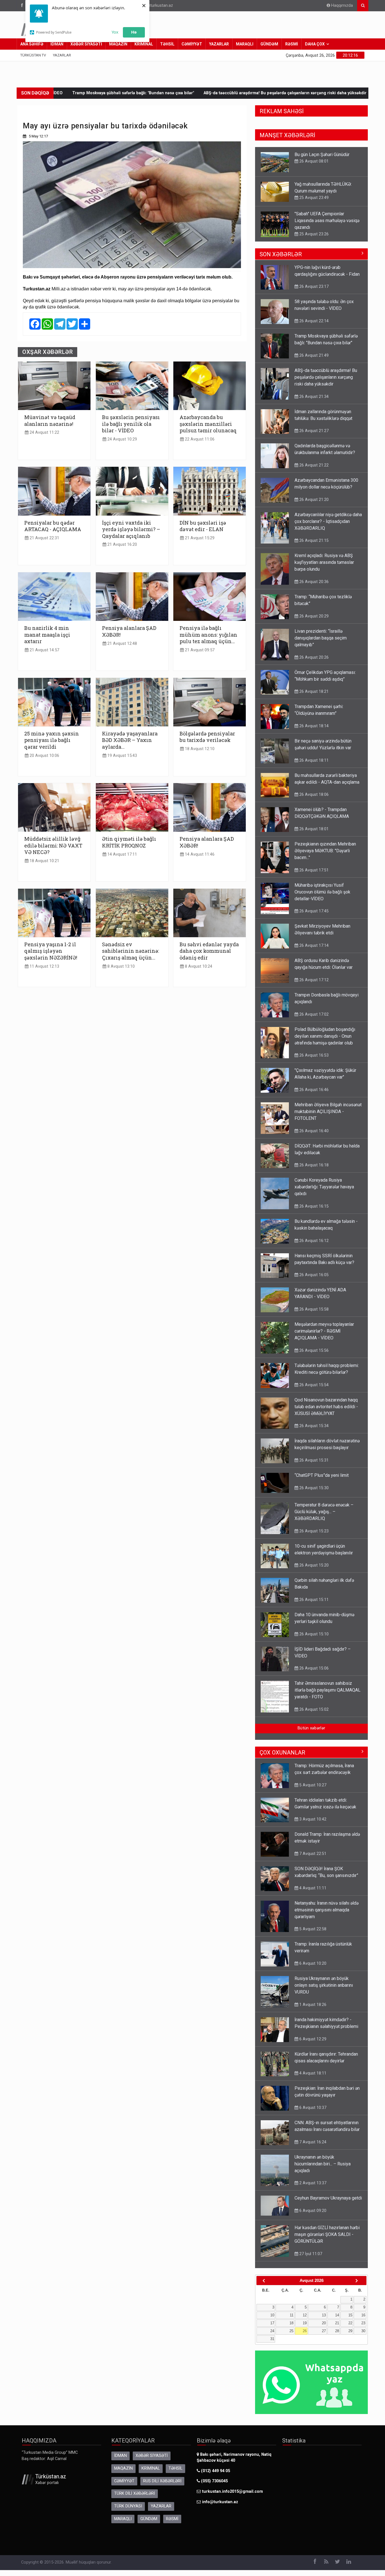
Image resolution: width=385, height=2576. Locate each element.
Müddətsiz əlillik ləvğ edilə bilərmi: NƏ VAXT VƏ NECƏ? (53, 845)
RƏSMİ (292, 44)
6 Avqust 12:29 (312, 2039)
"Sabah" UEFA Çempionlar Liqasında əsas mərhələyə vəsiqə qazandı (327, 191)
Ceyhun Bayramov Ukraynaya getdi (328, 2198)
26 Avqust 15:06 (313, 1668)
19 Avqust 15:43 (122, 756)
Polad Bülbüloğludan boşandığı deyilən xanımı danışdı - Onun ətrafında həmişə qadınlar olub (325, 1036)
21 (337, 2323)
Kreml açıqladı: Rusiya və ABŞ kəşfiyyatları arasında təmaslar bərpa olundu (324, 562)
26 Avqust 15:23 (313, 1531)
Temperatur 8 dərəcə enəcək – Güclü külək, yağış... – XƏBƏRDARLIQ (324, 1512)
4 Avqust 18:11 (312, 2073)
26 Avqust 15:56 (313, 1350)
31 (272, 2339)
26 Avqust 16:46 (313, 1090)
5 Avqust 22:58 (312, 1929)
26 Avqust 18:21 (313, 691)
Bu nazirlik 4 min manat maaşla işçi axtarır (47, 635)
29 (350, 2331)
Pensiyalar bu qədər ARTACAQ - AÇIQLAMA (53, 526)
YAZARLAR (219, 44)
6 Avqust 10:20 (312, 1963)
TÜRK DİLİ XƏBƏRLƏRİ (135, 2493)
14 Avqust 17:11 (122, 854)
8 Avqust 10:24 (198, 966)
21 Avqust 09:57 (199, 650)
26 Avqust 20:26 (313, 657)
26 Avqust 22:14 (313, 321)
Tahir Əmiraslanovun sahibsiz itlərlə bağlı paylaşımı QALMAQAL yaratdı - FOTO (328, 1690)
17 (272, 2323)
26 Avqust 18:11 (313, 760)
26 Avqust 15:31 (313, 1460)
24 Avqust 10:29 (122, 439)
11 (292, 2315)
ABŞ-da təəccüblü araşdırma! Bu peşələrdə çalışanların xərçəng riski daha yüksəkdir (142, 93)
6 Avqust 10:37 (312, 2108)
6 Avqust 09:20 (312, 2211)
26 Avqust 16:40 (313, 1131)
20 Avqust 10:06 (44, 756)
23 (363, 2323)
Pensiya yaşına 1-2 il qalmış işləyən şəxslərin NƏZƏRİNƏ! (51, 951)
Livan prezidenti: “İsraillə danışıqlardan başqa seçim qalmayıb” (321, 638)
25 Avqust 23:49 (313, 168)
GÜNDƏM (269, 44)
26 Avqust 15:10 (313, 1634)
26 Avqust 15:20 (313, 1565)
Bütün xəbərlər (311, 1728)
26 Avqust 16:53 (313, 1055)
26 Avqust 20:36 (313, 582)
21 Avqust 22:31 (44, 538)
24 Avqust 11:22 (44, 432)
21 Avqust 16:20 (122, 545)
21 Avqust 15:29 (199, 538)
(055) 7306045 (214, 2481)
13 (324, 2315)
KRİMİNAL (144, 44)
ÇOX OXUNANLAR (282, 1753)
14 (337, 2315)
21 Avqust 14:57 (44, 650)
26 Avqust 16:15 (313, 1206)
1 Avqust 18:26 (312, 2005)
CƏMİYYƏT (192, 44)
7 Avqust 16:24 (312, 2142)
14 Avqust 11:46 (199, 854)
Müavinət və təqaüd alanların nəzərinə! (50, 420)
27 (324, 2331)
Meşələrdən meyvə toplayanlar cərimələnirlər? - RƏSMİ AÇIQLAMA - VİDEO (324, 1331)
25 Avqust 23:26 (313, 204)
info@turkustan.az (156, 6)
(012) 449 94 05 (215, 2471)
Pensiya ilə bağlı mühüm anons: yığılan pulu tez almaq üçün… (208, 635)
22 (350, 2323)
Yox (115, 32)
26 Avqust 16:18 (313, 1165)
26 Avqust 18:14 (313, 726)
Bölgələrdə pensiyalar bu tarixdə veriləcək (207, 737)
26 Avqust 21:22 (313, 465)
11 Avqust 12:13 (44, 966)
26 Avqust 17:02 (313, 1014)
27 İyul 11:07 (310, 2254)
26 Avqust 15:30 (313, 1488)
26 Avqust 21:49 (313, 355)
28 (337, 2331)
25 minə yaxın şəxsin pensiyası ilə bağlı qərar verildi (52, 740)
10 (272, 2315)
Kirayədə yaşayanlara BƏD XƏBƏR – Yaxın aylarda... (130, 740)
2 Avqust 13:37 (312, 2183)
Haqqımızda (341, 6)
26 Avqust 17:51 (313, 870)
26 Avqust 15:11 (313, 1600)
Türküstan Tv (33, 55)
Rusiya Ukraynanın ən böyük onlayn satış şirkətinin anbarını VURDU (324, 1985)
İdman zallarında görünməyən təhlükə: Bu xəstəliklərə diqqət (292, 93)
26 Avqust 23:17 (313, 286)
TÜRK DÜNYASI (128, 2506)
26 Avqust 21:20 (313, 500)
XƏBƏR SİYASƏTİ (86, 44)
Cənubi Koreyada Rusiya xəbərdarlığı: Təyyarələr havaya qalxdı (324, 1187)
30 (363, 2331)
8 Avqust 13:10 (120, 966)
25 (291, 2331)
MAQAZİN (118, 44)
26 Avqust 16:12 (313, 1241)
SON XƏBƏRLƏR (281, 254)
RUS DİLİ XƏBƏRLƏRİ (162, 2481)
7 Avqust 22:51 (312, 1854)
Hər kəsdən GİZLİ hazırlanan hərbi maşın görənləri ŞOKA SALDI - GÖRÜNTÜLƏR (327, 2234)
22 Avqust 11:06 (199, 439)
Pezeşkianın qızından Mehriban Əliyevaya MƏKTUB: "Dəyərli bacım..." (325, 851)
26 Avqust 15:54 (313, 1385)
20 (324, 2323)
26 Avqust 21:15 (313, 540)
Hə (134, 32)
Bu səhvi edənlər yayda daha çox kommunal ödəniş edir (209, 951)
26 (305, 2331)
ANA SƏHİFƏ (32, 44)
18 (291, 2323)
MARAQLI (245, 44)
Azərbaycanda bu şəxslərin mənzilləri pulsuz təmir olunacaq (208, 424)
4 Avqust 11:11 (312, 1888)
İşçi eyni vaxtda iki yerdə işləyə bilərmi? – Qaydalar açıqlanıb (131, 529)
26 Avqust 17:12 (313, 980)
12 (305, 2315)
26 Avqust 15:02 (313, 1709)
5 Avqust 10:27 (312, 1785)
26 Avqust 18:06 (313, 794)
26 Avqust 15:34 (313, 1426)
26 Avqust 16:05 (313, 1275)
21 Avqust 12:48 (122, 644)
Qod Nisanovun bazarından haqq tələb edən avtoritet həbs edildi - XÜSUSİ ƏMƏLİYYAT (326, 1407)
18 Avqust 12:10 (199, 749)
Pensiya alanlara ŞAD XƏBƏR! (129, 631)
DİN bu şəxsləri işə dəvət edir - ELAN (203, 526)
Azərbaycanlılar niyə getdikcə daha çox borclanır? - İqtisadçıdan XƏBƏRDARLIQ (328, 521)
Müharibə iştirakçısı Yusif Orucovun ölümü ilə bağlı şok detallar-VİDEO (322, 892)
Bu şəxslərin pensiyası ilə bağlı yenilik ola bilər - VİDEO (131, 424)
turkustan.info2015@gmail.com (233, 2491)
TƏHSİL (167, 44)
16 (363, 2315)
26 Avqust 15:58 (313, 1309)
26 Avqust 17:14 (313, 233)
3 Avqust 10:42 (312, 1819)
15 (350, 2315)
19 (305, 2323)
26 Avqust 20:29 (313, 616)
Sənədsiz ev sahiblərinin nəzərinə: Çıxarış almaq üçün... (130, 951)
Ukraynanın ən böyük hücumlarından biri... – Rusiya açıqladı (323, 2164)
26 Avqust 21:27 (313, 431)
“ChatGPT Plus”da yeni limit (322, 1475)
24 (272, 2331)
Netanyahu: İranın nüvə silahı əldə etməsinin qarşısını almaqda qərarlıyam (327, 1910)
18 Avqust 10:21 (44, 861)
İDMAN (57, 44)
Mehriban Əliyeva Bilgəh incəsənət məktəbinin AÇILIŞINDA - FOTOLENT (328, 1111)
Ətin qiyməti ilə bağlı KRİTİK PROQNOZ (129, 842)
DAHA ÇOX (315, 44)
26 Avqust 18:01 (313, 829)
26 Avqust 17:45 (313, 911)
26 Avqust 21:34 (313, 397)
